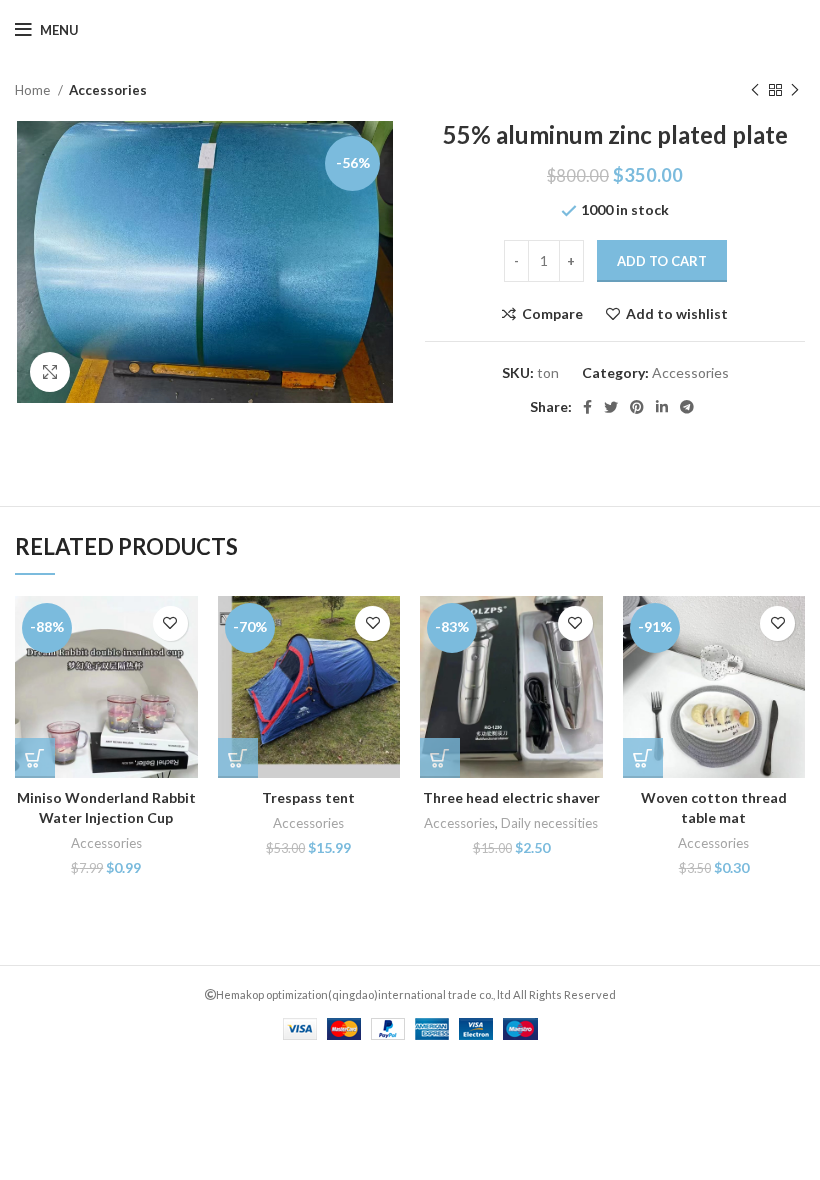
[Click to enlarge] (50, 372)
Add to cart (662, 261)
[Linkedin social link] (662, 407)
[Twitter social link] (611, 407)
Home (34, 90)
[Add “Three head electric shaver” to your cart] (440, 758)
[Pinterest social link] (637, 407)
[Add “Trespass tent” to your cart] (238, 758)
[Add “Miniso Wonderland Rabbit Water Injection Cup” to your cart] (35, 758)
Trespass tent (308, 797)
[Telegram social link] (687, 407)
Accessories (108, 90)
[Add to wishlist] (170, 623)
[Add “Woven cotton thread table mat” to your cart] (643, 758)
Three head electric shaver (511, 797)
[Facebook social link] (587, 407)
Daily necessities (549, 823)
